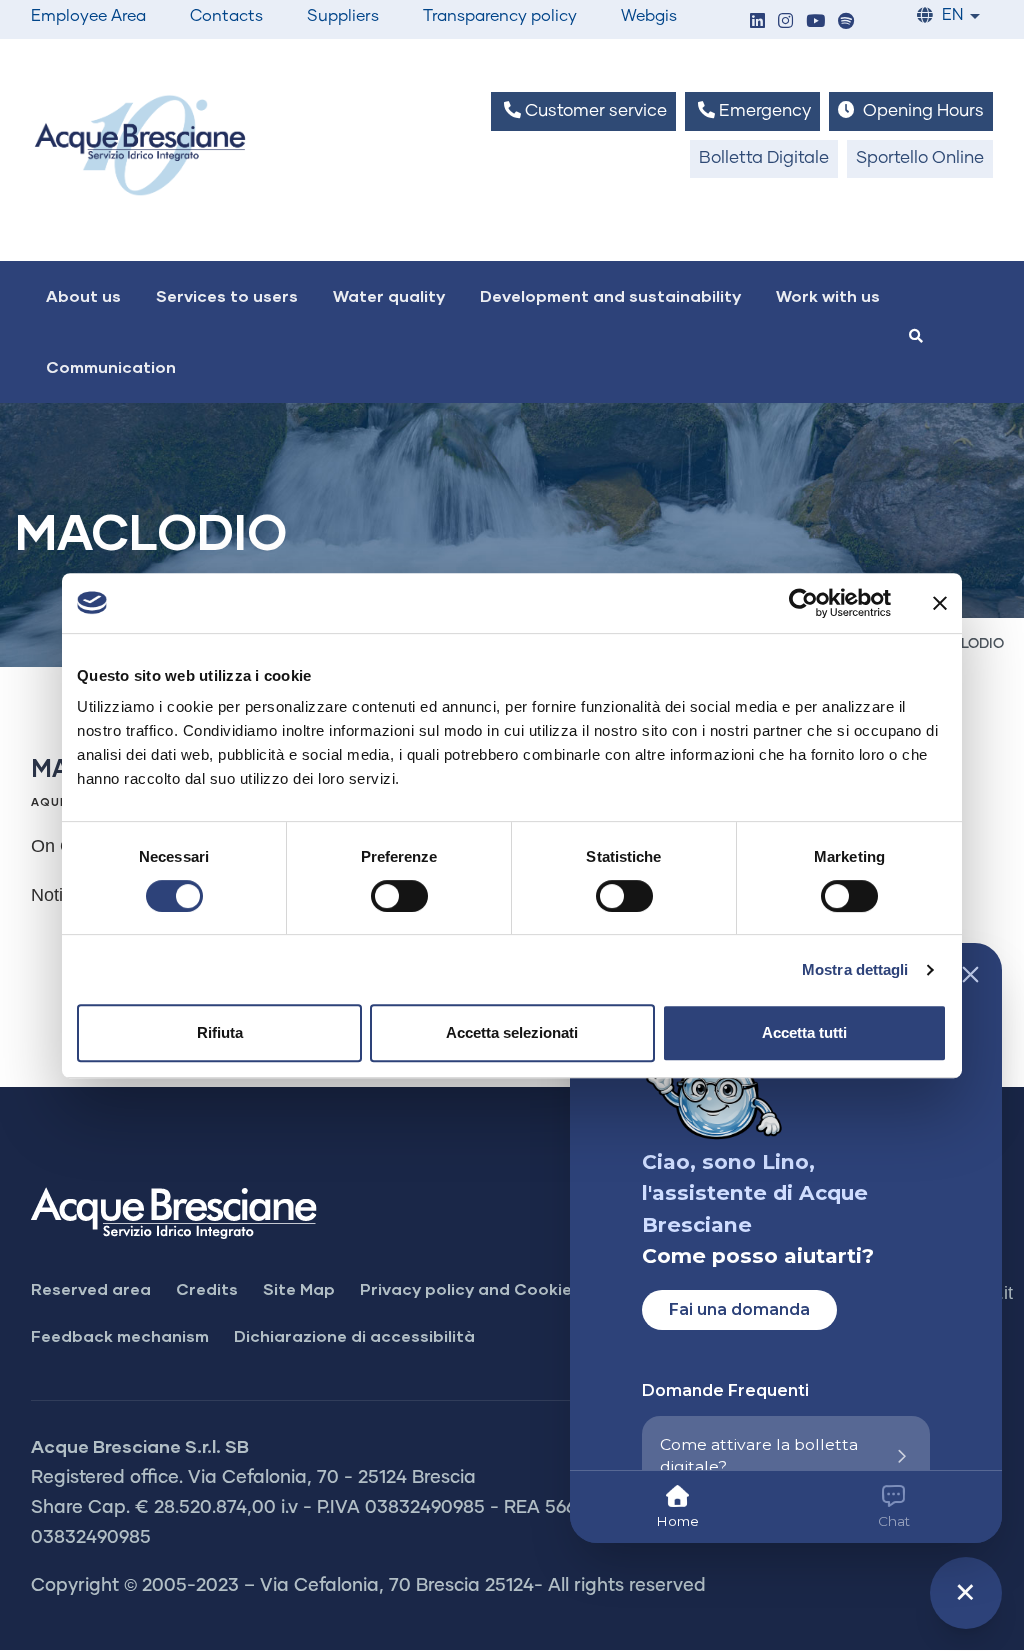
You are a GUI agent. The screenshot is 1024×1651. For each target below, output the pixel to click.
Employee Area (88, 16)
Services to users (227, 295)
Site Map (299, 1288)
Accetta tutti (804, 1032)
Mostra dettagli (855, 969)
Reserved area (91, 1288)
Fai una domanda (739, 1309)
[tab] (678, 1507)
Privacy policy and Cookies (470, 1288)
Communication (111, 366)
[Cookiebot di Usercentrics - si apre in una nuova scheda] (803, 603)
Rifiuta (220, 1032)
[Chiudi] (970, 974)
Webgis (649, 16)
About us (83, 295)
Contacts (226, 16)
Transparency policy (500, 16)
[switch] (399, 896)
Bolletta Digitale (764, 158)
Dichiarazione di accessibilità (354, 1335)
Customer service (594, 111)
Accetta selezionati (512, 1032)
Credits (207, 1288)
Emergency (763, 111)
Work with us (828, 295)
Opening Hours (921, 111)
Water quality (389, 295)
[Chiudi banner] (940, 603)
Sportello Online (920, 158)
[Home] (140, 145)
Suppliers (343, 16)
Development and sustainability (610, 295)
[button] (757, 22)
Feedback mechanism (120, 1335)
